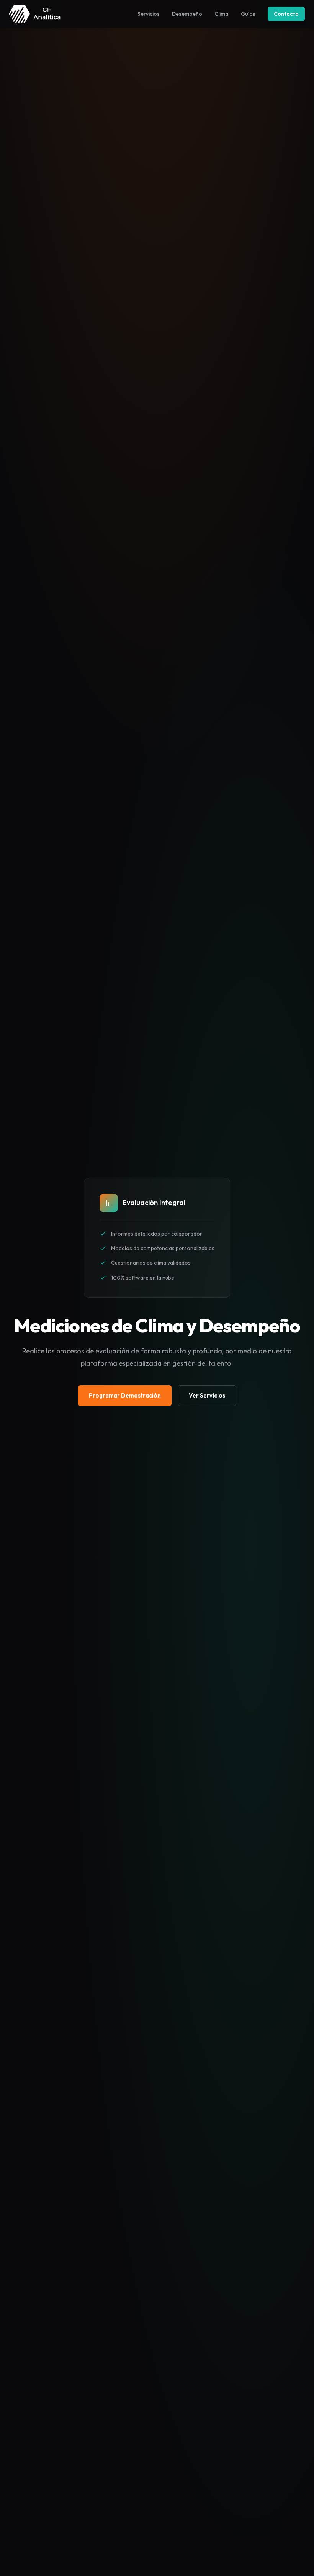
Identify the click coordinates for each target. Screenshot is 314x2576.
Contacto (286, 14)
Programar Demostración (125, 1395)
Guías (248, 14)
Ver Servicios (207, 1395)
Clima (222, 14)
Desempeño (187, 14)
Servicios (149, 14)
